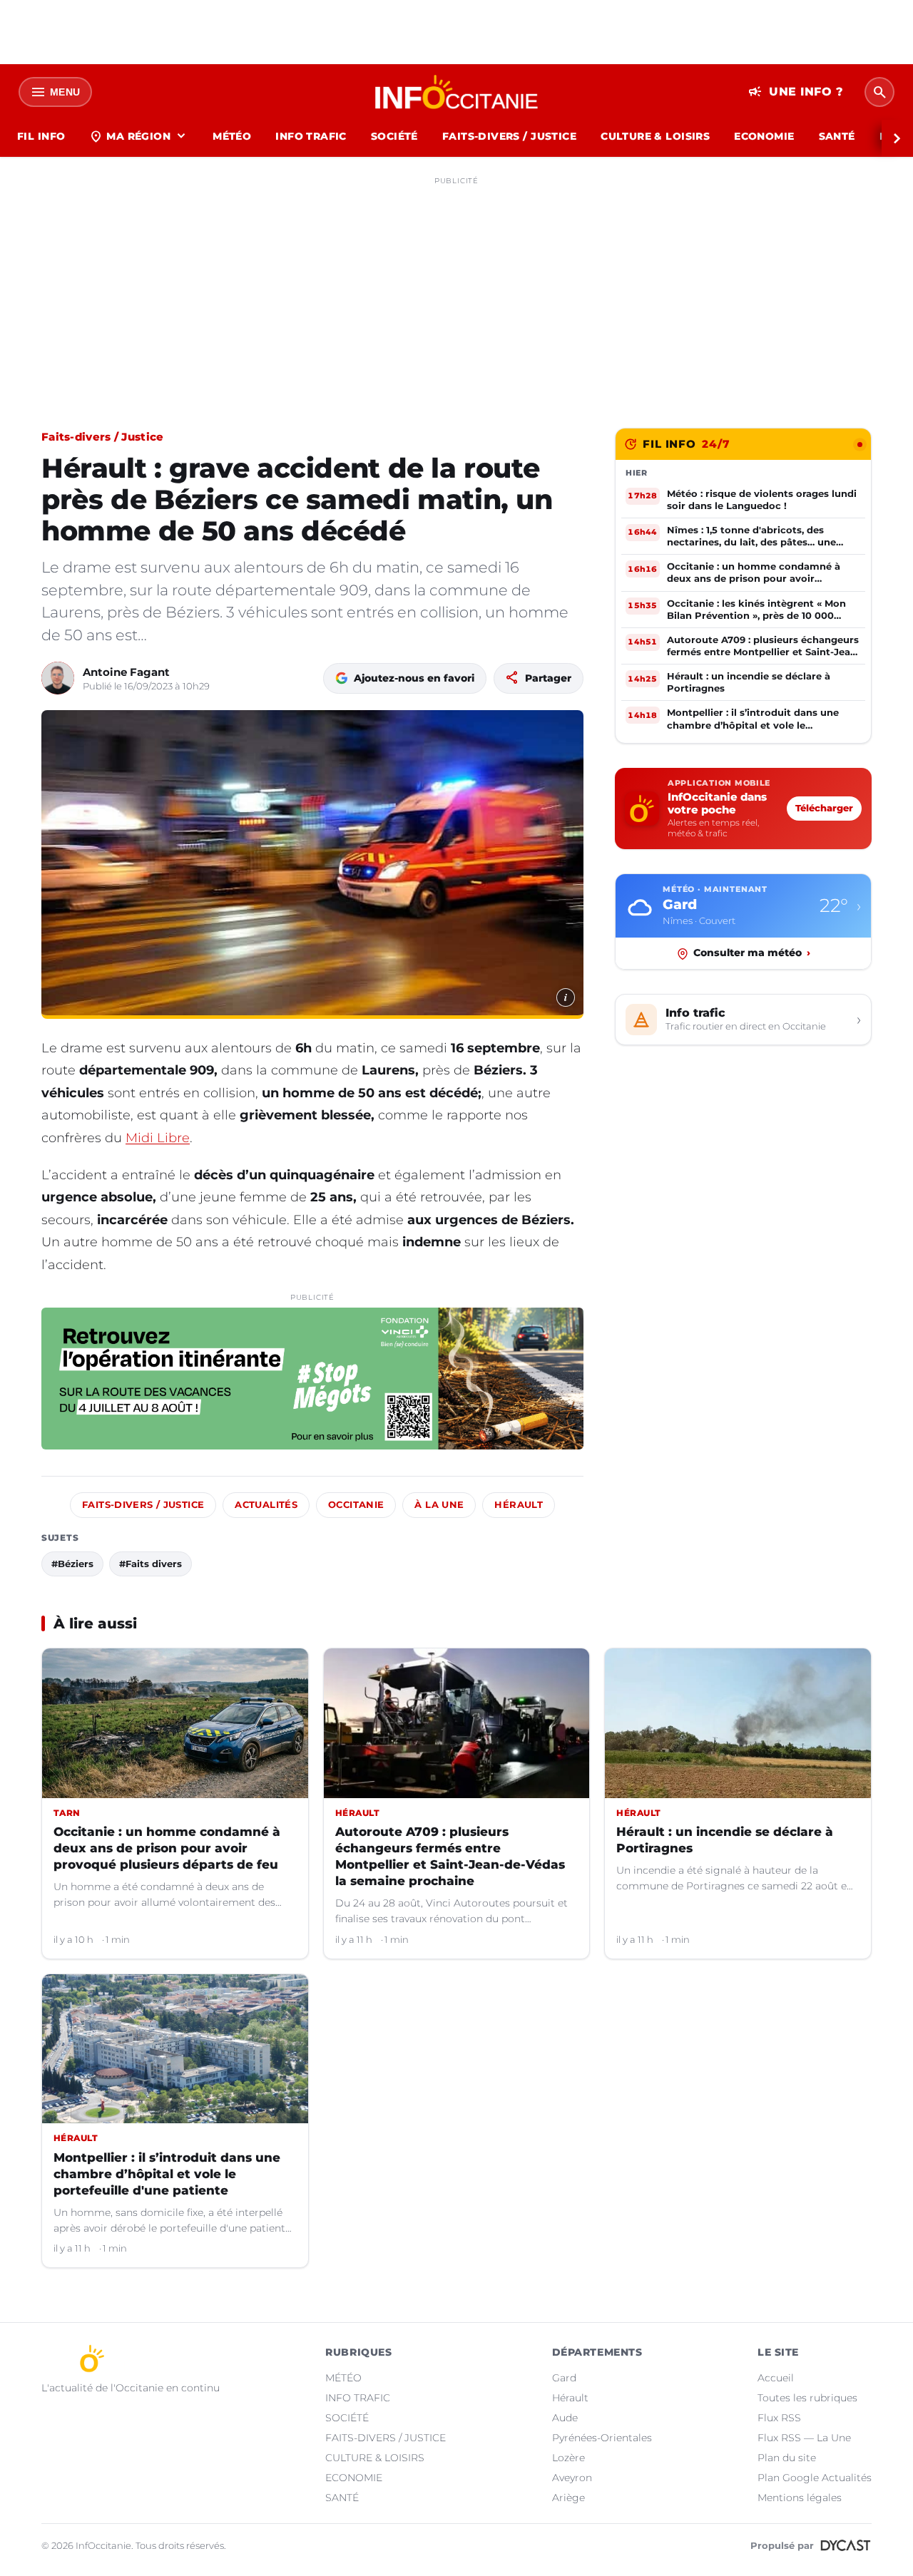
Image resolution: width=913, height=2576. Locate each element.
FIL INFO (41, 136)
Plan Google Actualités (815, 2478)
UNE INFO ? (796, 92)
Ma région (139, 136)
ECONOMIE (764, 136)
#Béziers (72, 1564)
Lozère (568, 2458)
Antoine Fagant (126, 672)
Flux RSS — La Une (804, 2438)
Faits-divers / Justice (103, 437)
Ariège (568, 2498)
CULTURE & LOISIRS (655, 136)
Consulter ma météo (752, 953)
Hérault (519, 1505)
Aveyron (572, 2478)
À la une (439, 1505)
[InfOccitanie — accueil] (457, 92)
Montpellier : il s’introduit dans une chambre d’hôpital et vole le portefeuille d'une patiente (167, 2174)
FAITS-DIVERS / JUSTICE (509, 136)
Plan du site (787, 2458)
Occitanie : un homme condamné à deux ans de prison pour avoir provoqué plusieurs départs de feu (167, 1848)
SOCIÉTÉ (394, 136)
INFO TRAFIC (311, 136)
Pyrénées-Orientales (602, 2438)
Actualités (266, 1505)
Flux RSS (779, 2418)
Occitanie (356, 1505)
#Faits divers (151, 1564)
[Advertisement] (456, 291)
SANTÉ (837, 136)
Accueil (776, 2378)
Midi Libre (158, 1138)
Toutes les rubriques (807, 2398)
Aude (565, 2418)
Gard (564, 2378)
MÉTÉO (232, 136)
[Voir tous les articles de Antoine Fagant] (58, 678)
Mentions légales (800, 2498)
